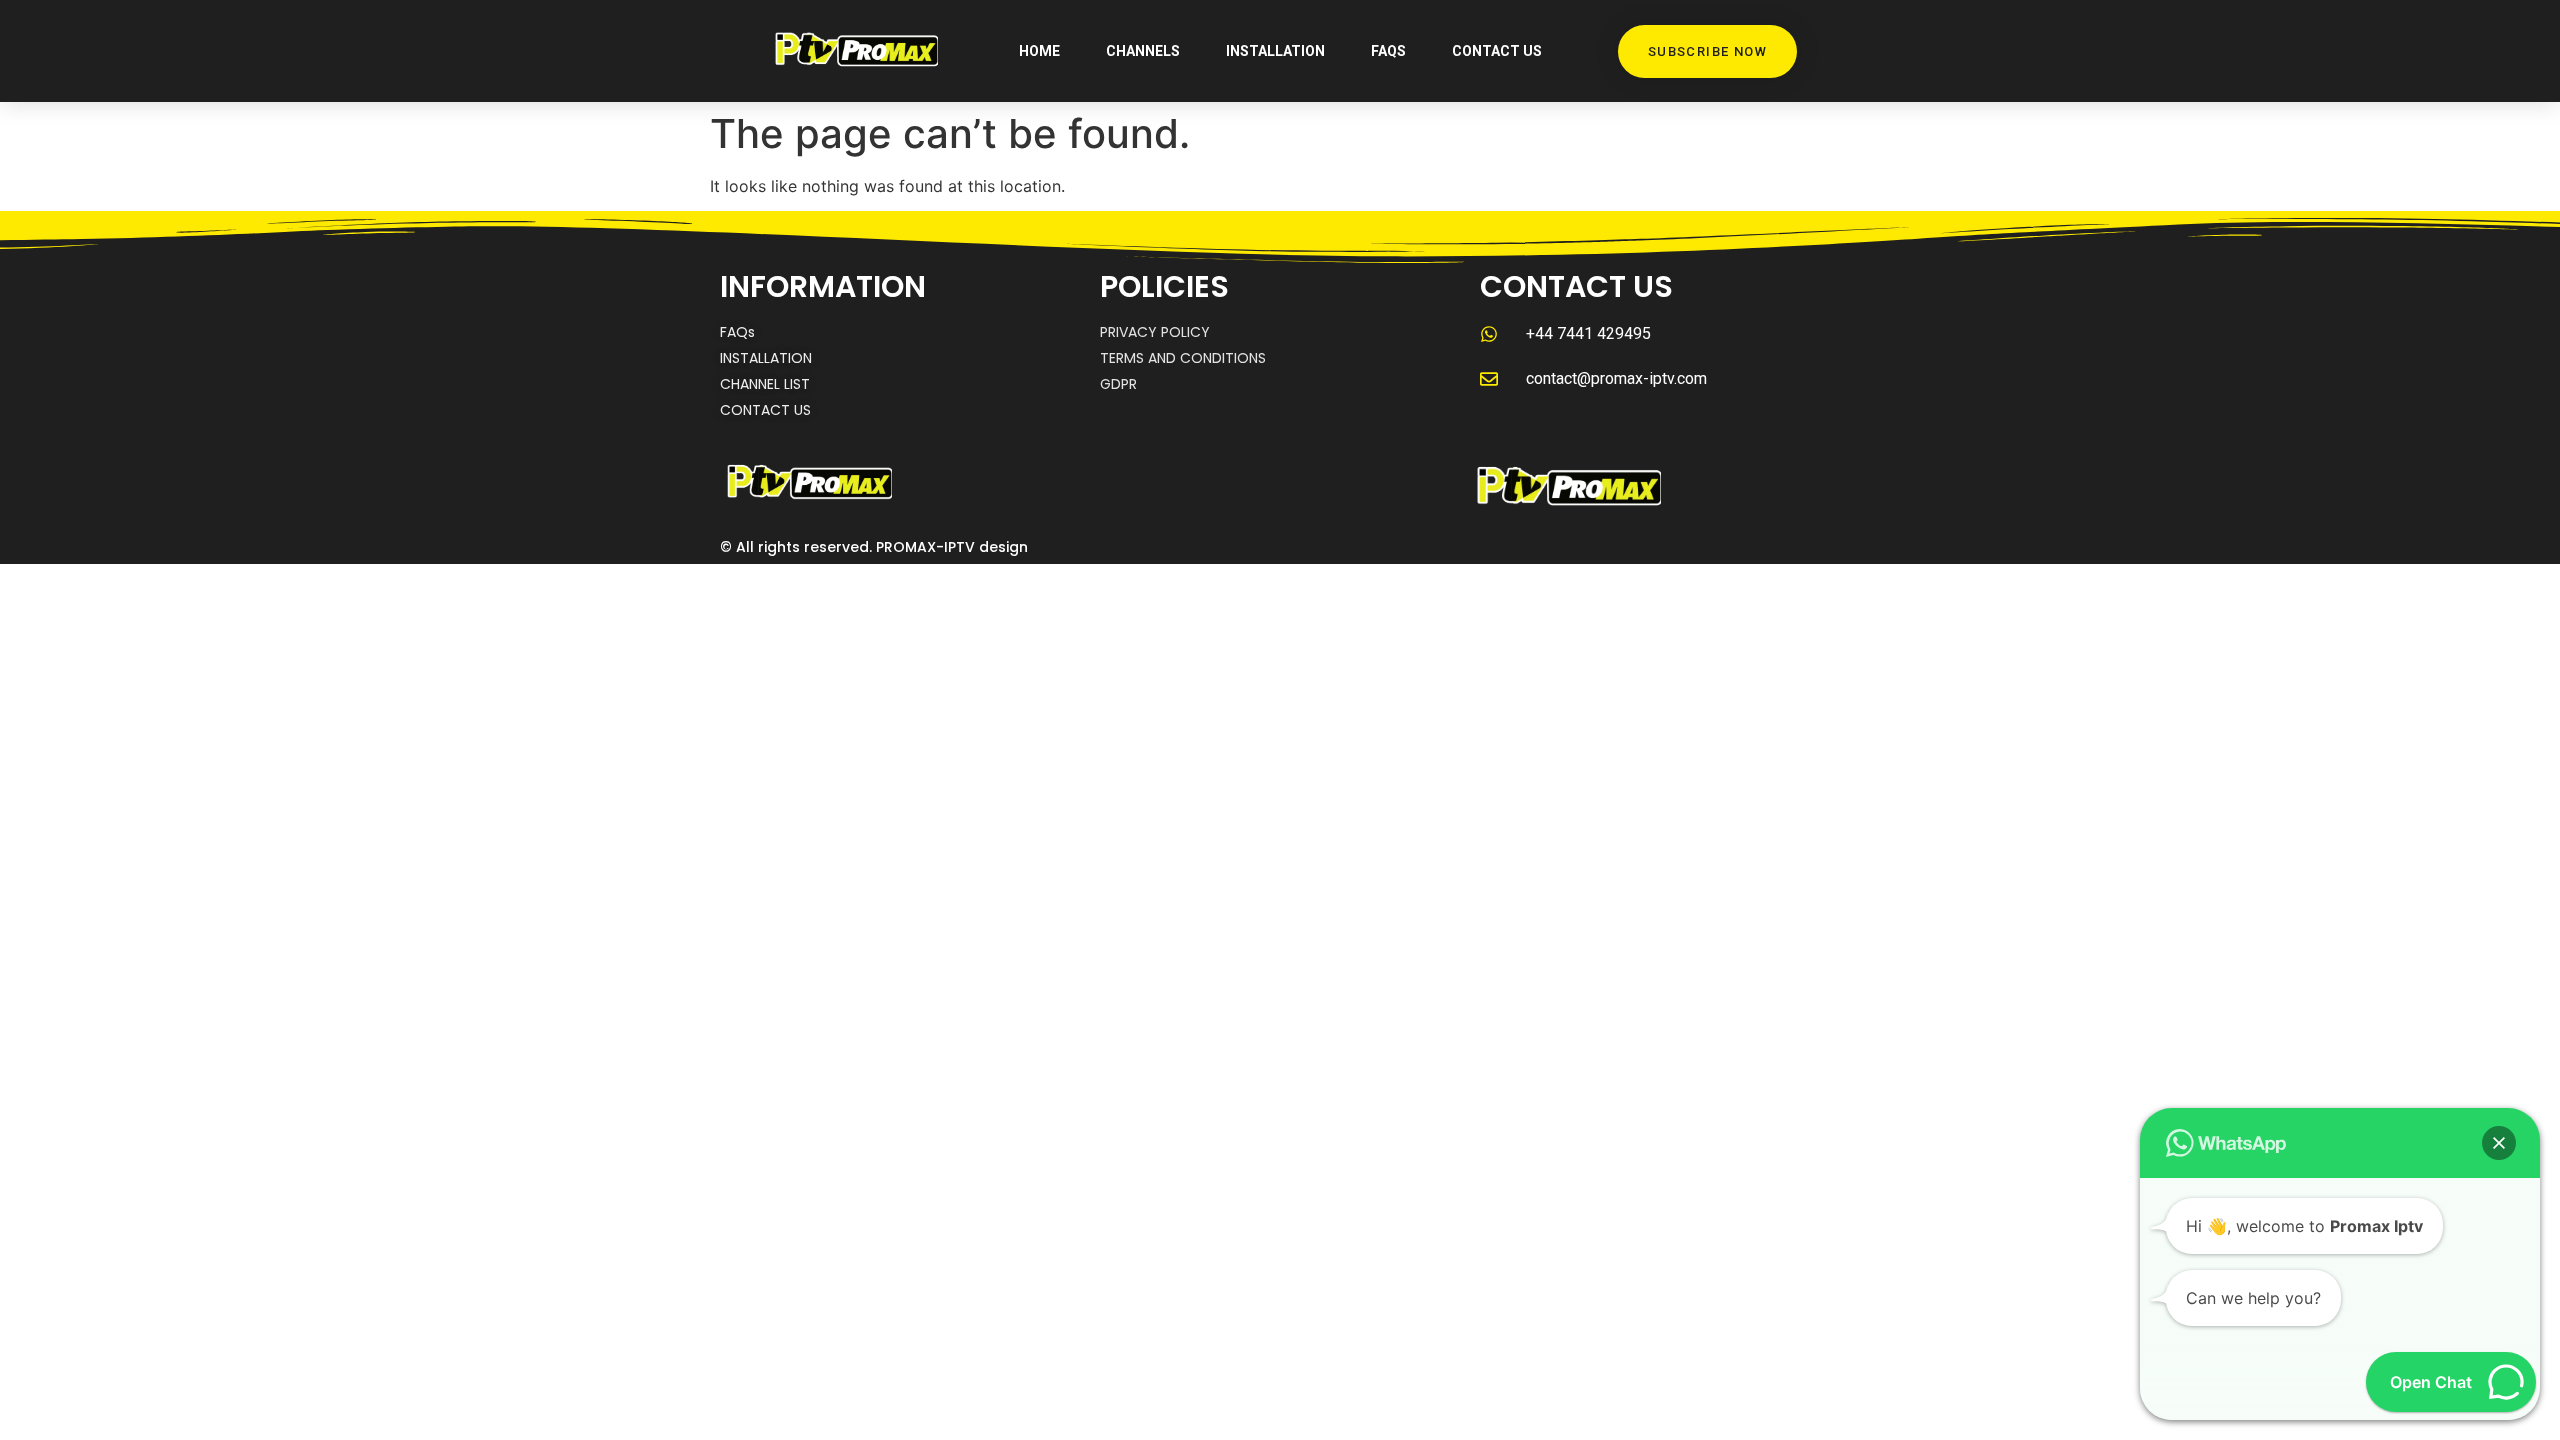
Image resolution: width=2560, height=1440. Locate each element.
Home (1039, 51)
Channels (1143, 51)
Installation (1275, 51)
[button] (2499, 1143)
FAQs (1388, 51)
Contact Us (1497, 51)
